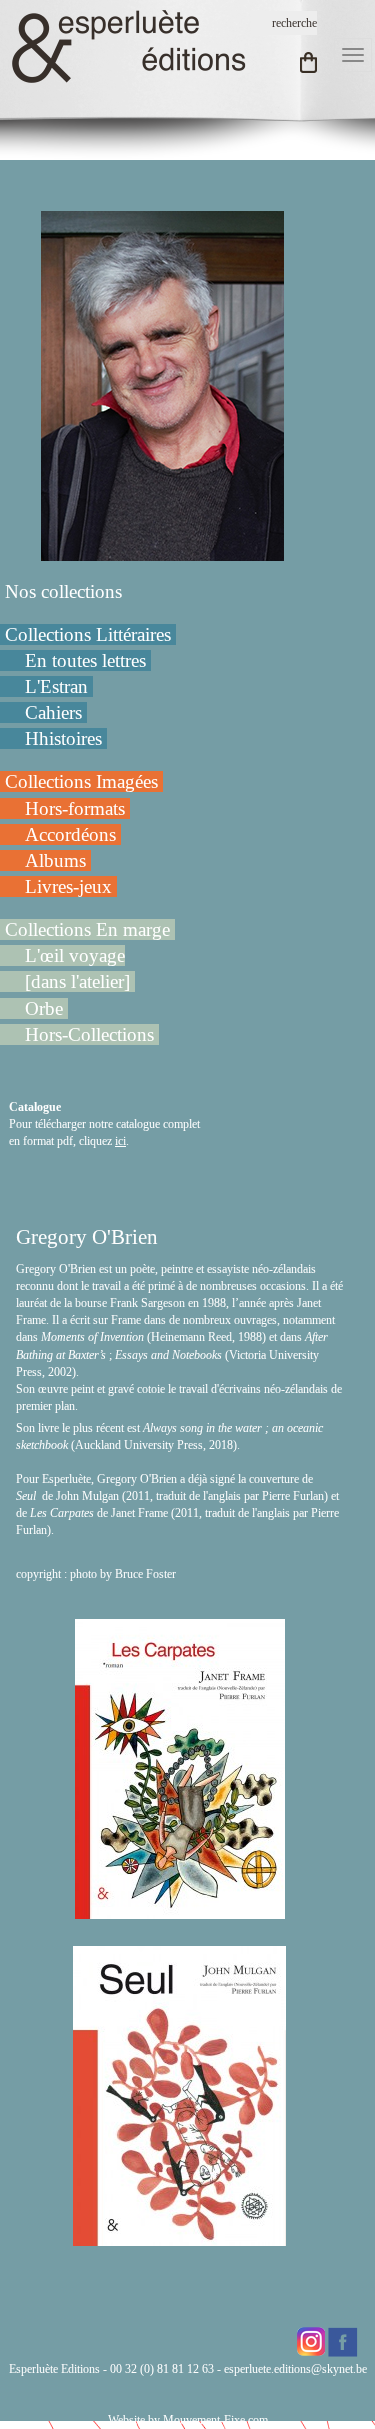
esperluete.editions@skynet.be (295, 2369)
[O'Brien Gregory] (162, 385)
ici (120, 1141)
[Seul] (179, 2237)
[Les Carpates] (180, 1910)
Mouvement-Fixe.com (215, 2420)
